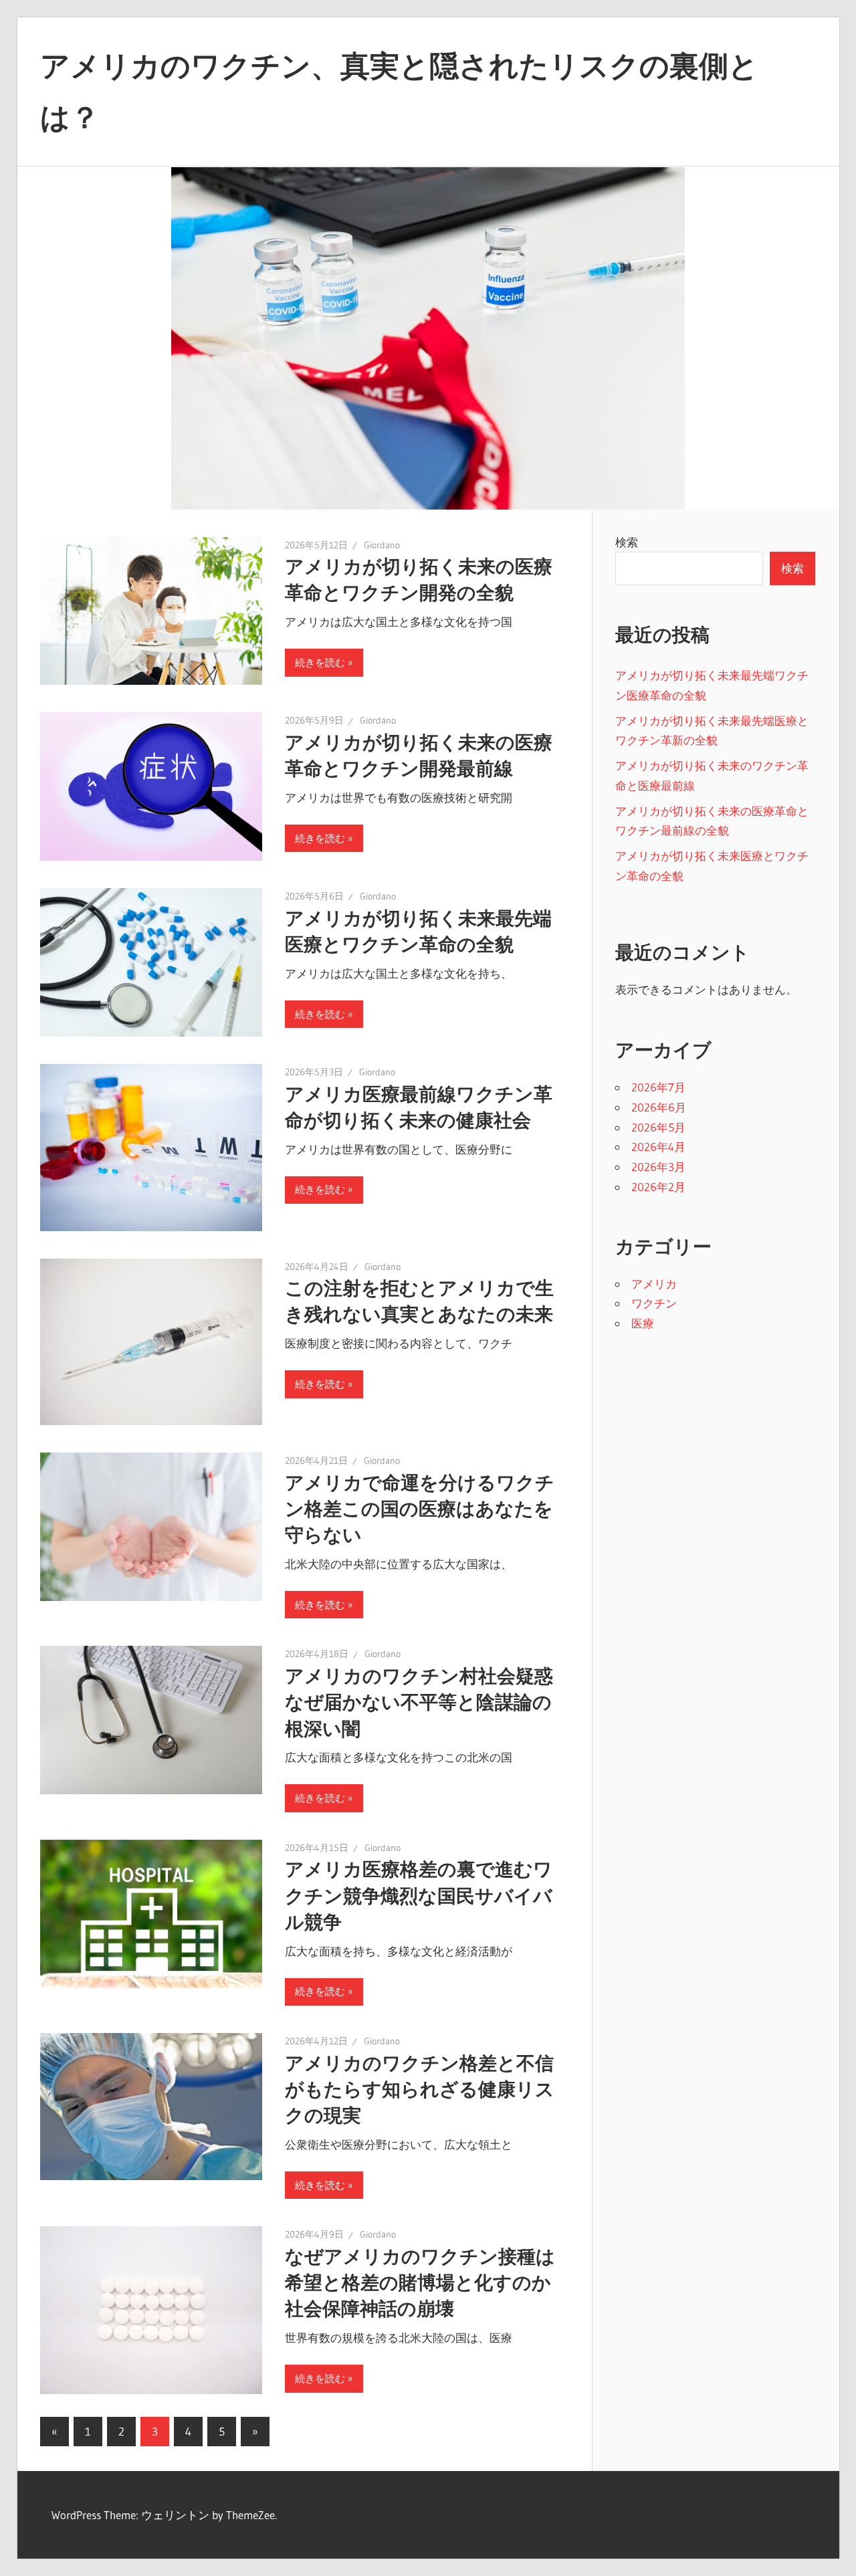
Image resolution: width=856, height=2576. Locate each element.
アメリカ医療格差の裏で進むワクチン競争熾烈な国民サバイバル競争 (419, 1895)
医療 (643, 1323)
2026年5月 (658, 1127)
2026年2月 (658, 1187)
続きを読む (320, 662)
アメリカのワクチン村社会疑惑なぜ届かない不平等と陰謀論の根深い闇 (419, 1702)
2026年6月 (659, 1107)
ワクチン (654, 1303)
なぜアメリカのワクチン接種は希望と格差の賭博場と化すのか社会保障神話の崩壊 (420, 2282)
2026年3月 (658, 1167)
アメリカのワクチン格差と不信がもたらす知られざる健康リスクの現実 (420, 2089)
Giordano (382, 545)
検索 (627, 542)
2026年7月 (658, 1087)
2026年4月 (658, 1147)
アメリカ (654, 1284)
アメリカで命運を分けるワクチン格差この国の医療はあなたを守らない (420, 1509)
